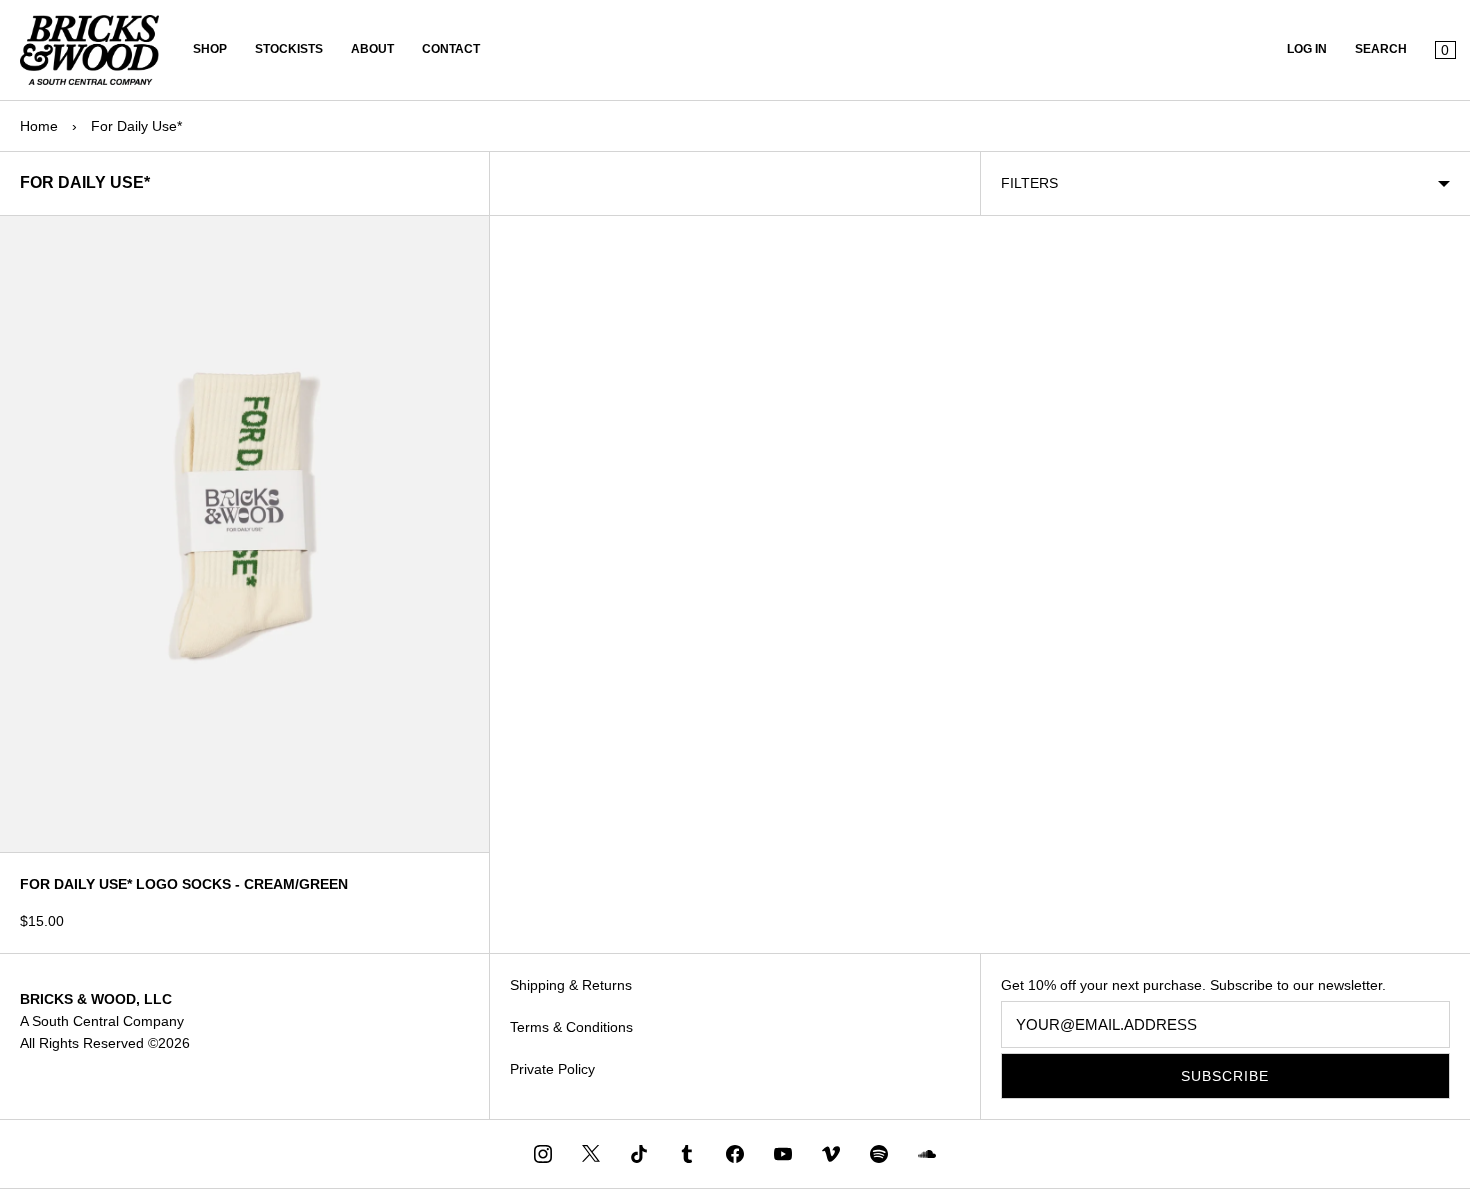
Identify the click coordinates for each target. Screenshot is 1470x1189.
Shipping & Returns (571, 985)
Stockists (289, 49)
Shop (210, 49)
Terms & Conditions (571, 1027)
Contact (451, 49)
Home (39, 126)
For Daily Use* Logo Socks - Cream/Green (184, 884)
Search (1381, 49)
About (372, 49)
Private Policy (552, 1069)
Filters (1029, 183)
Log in (1307, 49)
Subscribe (1225, 1076)
